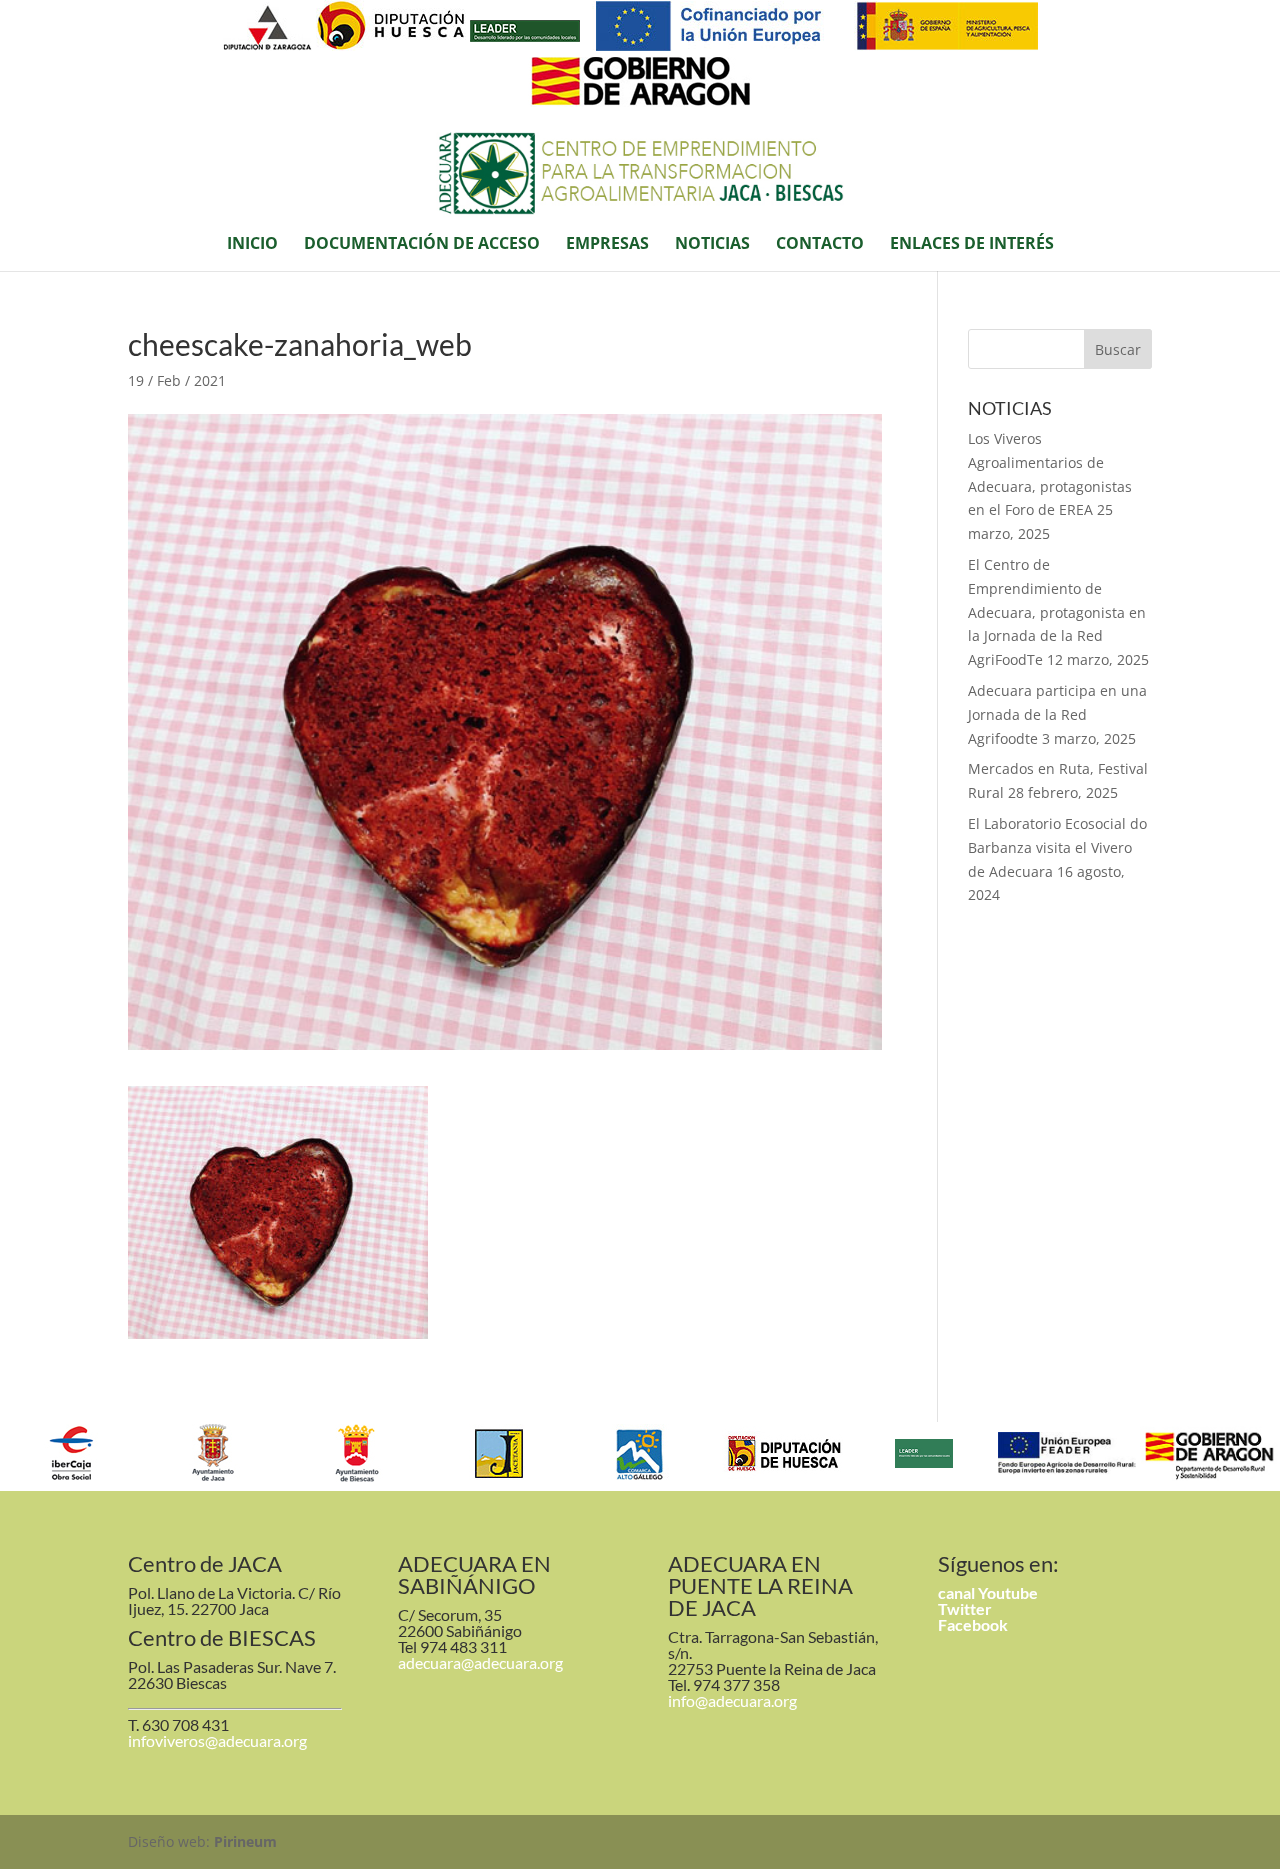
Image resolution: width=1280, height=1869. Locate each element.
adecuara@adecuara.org (480, 1662)
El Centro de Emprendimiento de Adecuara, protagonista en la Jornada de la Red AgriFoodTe (1057, 612)
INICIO (252, 245)
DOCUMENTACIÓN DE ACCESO (422, 245)
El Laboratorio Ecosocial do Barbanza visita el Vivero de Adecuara (1057, 847)
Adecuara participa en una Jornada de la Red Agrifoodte (1057, 714)
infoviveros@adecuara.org (217, 1740)
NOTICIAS (712, 245)
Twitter (965, 1608)
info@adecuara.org (732, 1700)
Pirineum (245, 1841)
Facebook (973, 1624)
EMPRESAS (607, 245)
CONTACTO (820, 245)
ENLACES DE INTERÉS (972, 245)
